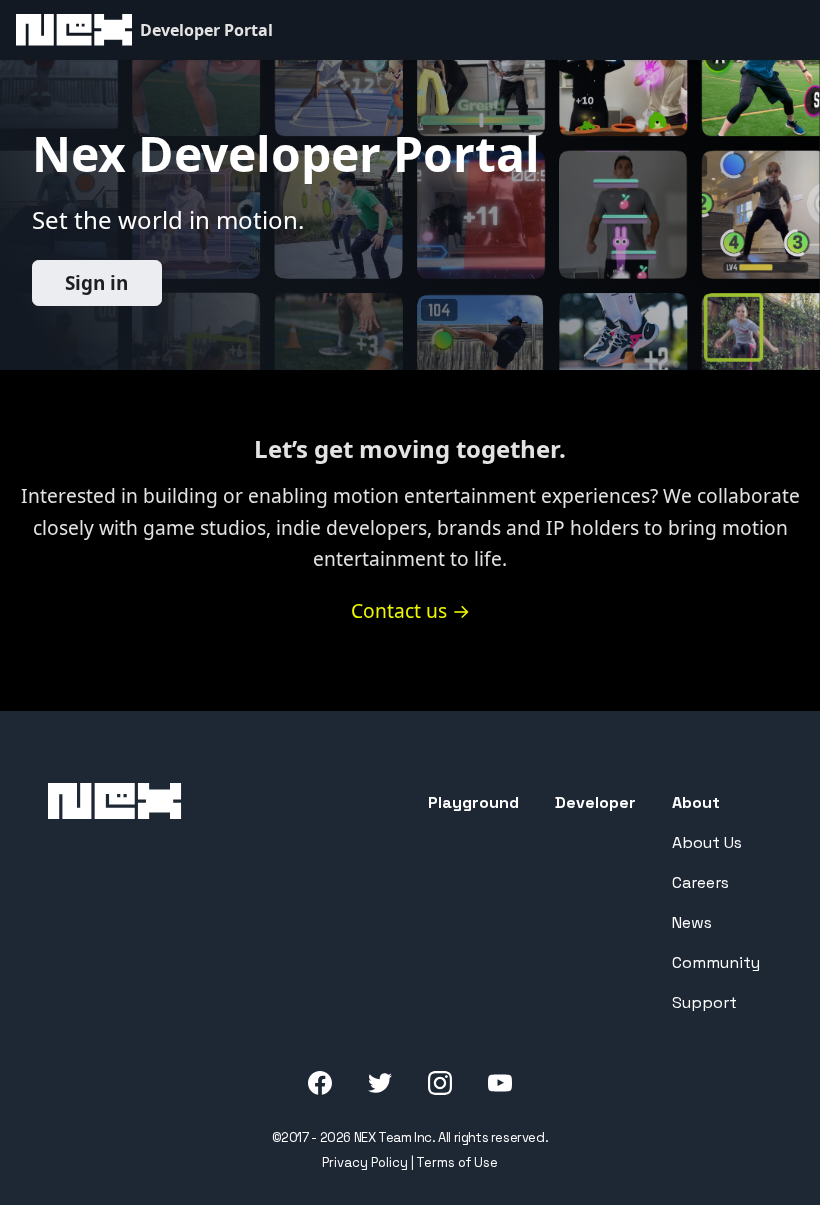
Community (716, 962)
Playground (473, 802)
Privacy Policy (365, 1162)
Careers (700, 882)
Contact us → (410, 610)
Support (704, 1002)
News (692, 922)
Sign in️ (96, 283)
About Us (707, 842)
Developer (595, 802)
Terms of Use (457, 1162)
